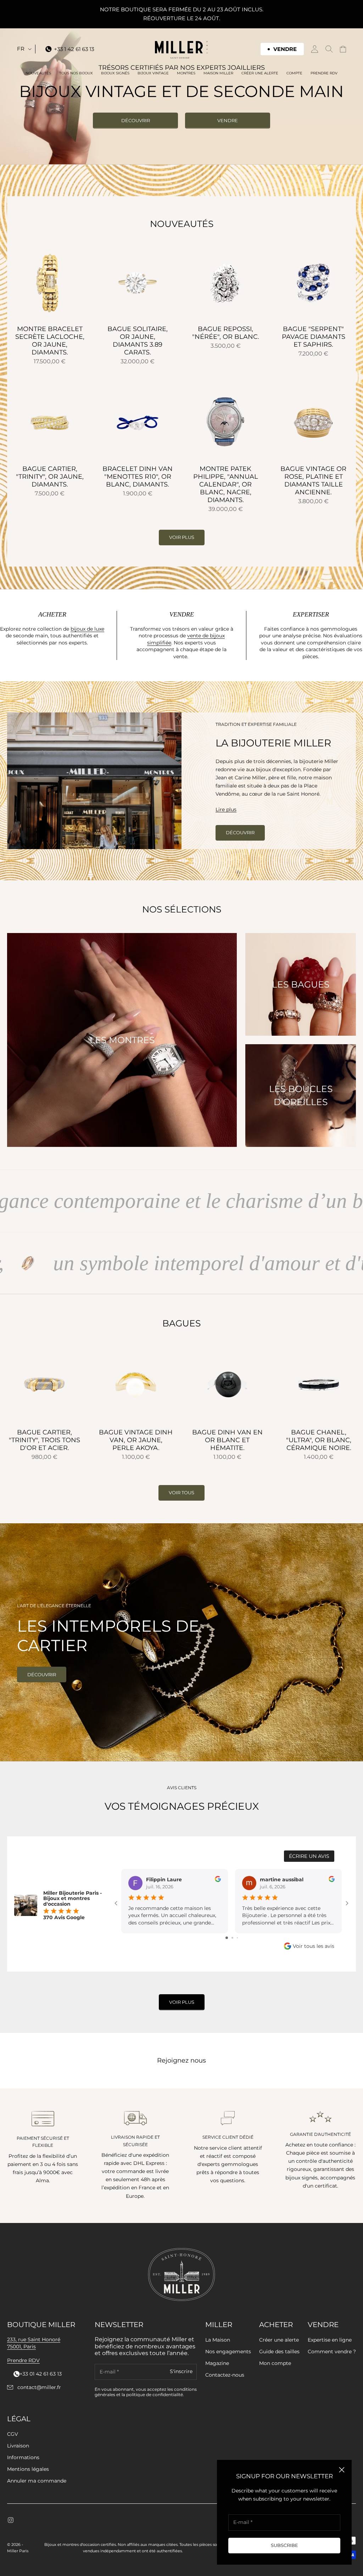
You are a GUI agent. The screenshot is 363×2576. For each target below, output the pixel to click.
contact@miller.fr (39, 2387)
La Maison (218, 2340)
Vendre (228, 120)
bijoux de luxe (87, 629)
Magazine (217, 2363)
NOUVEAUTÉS (38, 73)
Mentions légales (28, 2469)
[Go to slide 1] (227, 1938)
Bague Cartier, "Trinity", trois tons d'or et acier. (44, 1440)
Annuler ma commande (37, 2481)
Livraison (18, 2446)
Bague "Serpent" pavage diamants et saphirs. (314, 337)
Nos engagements (228, 2352)
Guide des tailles (279, 2352)
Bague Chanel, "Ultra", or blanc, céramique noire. (319, 1440)
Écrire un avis (309, 1856)
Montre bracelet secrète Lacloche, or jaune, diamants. (50, 341)
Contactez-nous (225, 2375)
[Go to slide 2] (232, 1938)
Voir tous (181, 1492)
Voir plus (182, 537)
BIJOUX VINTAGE (153, 73)
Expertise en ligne (330, 2340)
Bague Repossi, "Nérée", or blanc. (226, 333)
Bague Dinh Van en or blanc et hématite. (227, 1440)
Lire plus (226, 809)
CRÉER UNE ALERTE (260, 73)
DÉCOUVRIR (136, 120)
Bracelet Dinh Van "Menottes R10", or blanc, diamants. (138, 477)
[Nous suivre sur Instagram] (11, 2520)
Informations (23, 2457)
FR (21, 49)
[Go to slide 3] (237, 1938)
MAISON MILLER (218, 73)
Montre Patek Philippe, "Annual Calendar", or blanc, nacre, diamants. (226, 485)
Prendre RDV (324, 73)
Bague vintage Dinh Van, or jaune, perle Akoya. (136, 1440)
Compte (294, 73)
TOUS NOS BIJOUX (76, 73)
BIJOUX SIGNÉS (115, 73)
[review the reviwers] (218, 1879)
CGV (13, 2434)
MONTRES (186, 73)
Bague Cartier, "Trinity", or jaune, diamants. (50, 477)
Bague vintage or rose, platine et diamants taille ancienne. (313, 481)
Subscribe (284, 2545)
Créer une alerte (279, 2340)
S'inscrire (181, 2372)
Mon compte (275, 2363)
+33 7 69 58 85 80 (35, 2374)
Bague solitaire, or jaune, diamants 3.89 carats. (138, 341)
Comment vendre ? (332, 2352)
